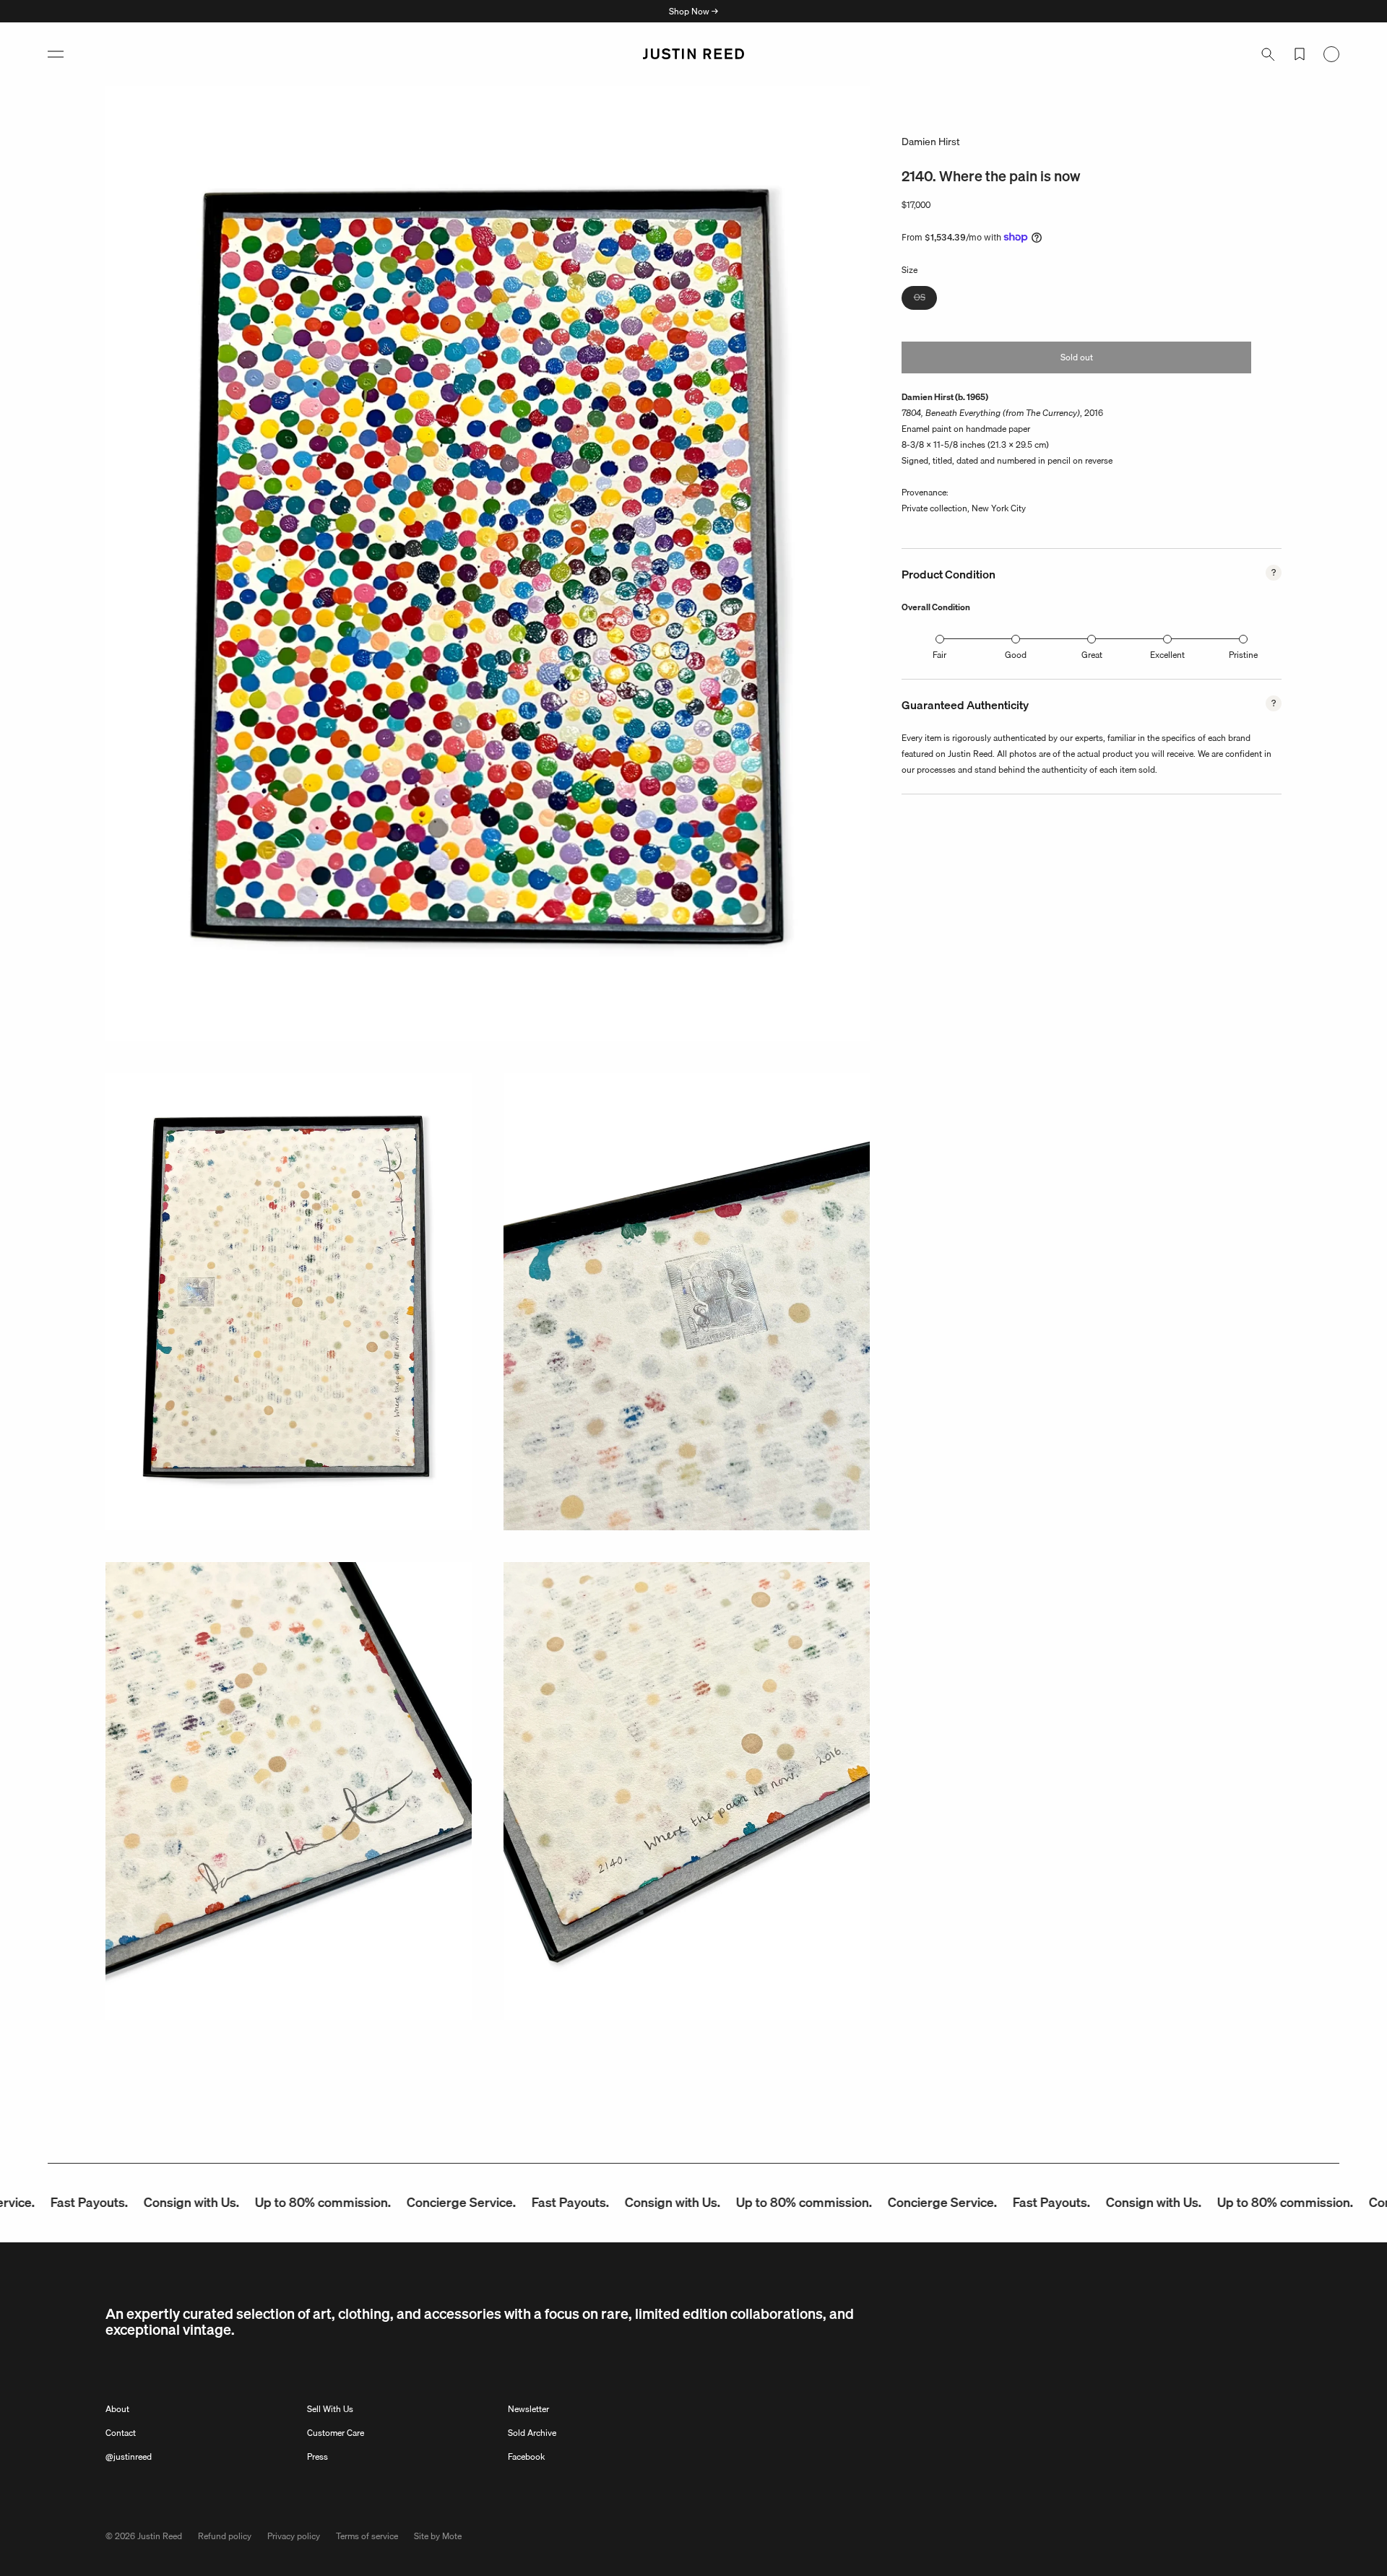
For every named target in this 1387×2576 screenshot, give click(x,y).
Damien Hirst (931, 142)
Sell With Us (330, 2409)
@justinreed (129, 2456)
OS (925, 299)
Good (1016, 655)
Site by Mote (438, 2536)
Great (1092, 655)
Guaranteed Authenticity (965, 705)
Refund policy (225, 2536)
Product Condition (949, 574)
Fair (939, 655)
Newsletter (528, 2409)
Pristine (1243, 655)
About (117, 2409)
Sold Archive (532, 2433)
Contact (121, 2433)
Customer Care (336, 2433)
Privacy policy (294, 2536)
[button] (56, 54)
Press (317, 2456)
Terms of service (367, 2536)
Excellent (1167, 655)
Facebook (526, 2456)
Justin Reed (160, 2536)
